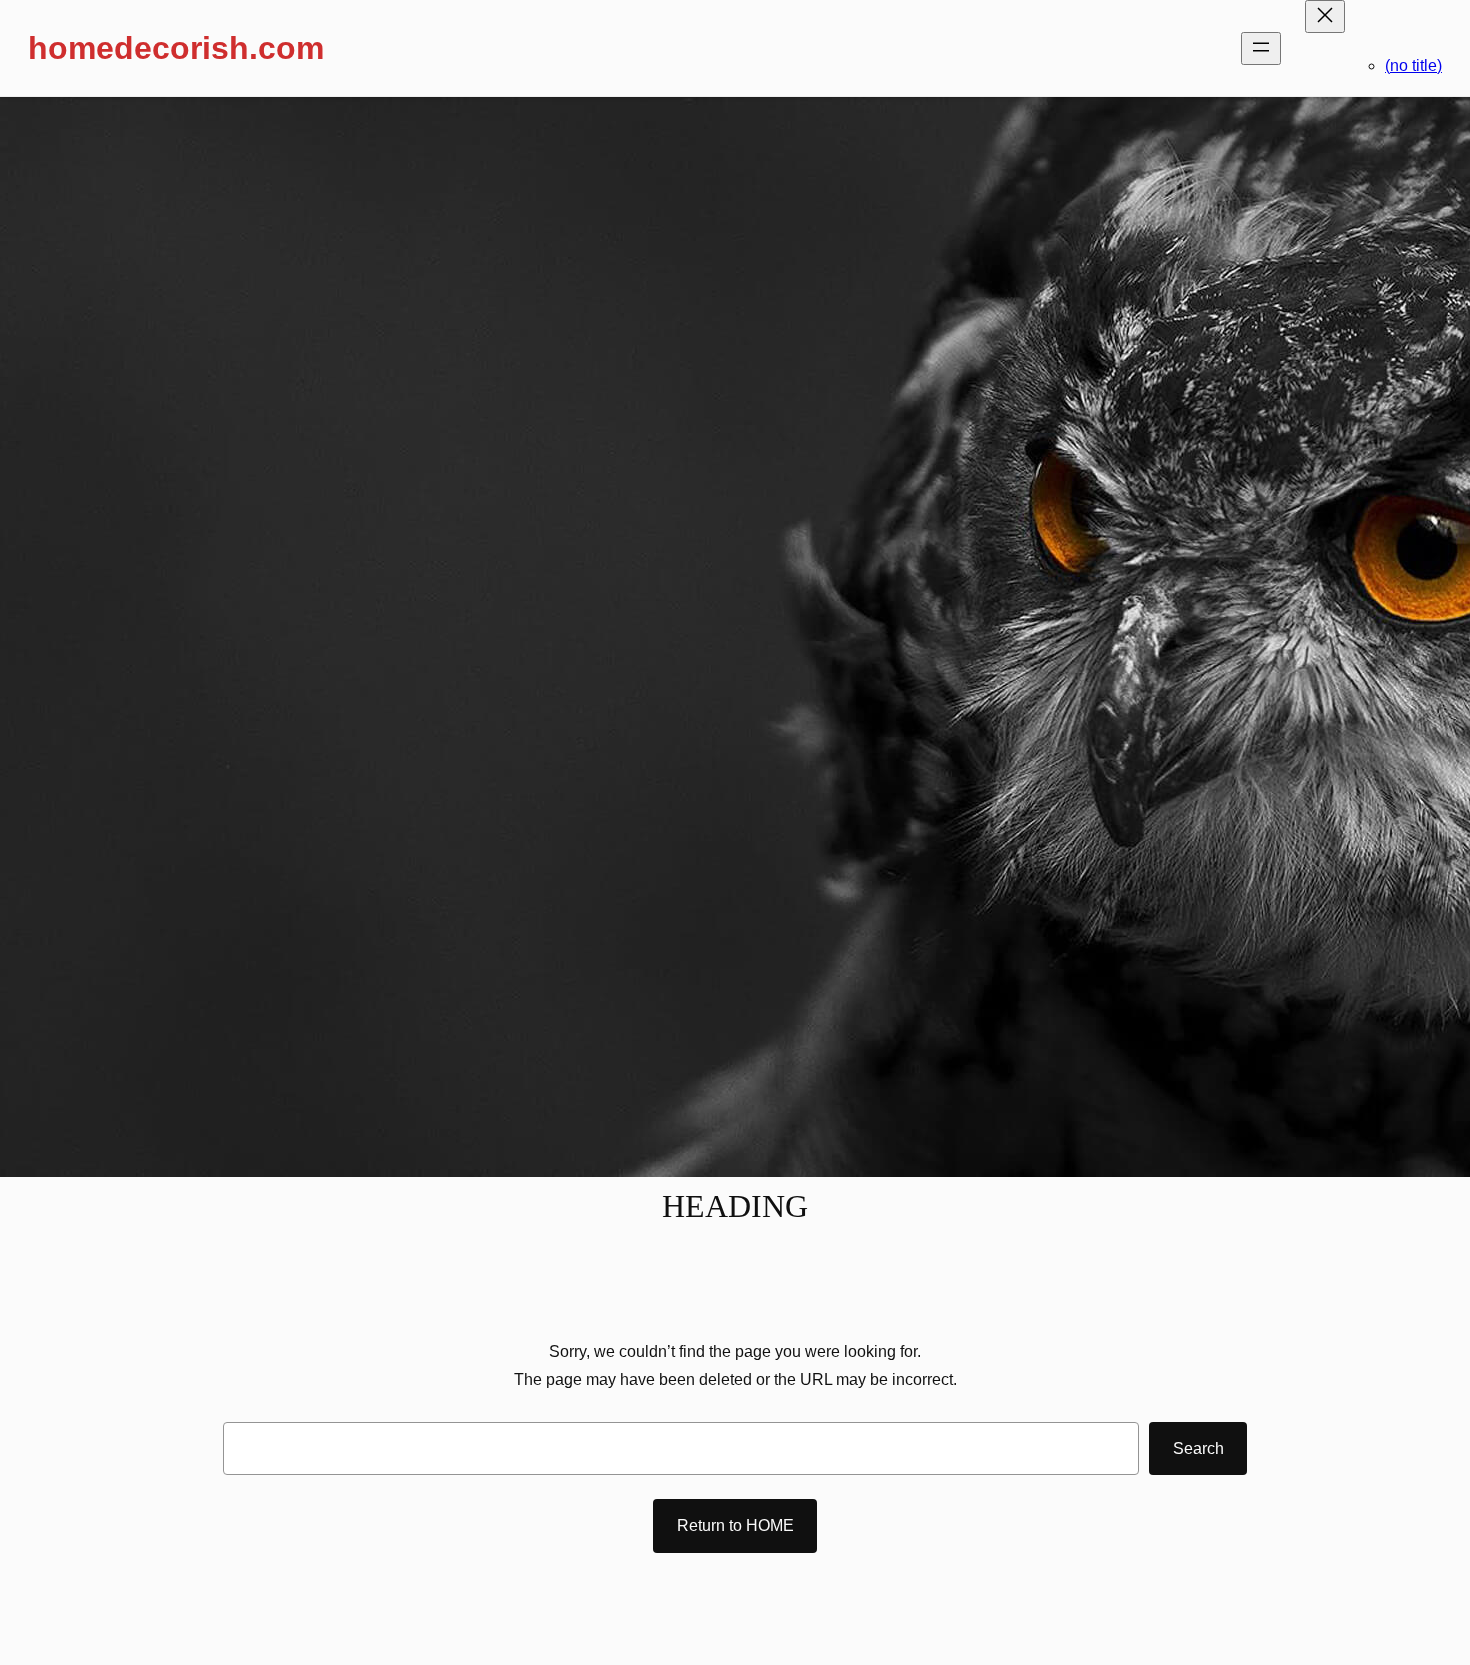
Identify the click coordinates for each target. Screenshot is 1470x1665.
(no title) (1413, 65)
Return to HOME (735, 1525)
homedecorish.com (176, 48)
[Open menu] (1261, 48)
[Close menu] (1325, 16)
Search (1198, 1448)
